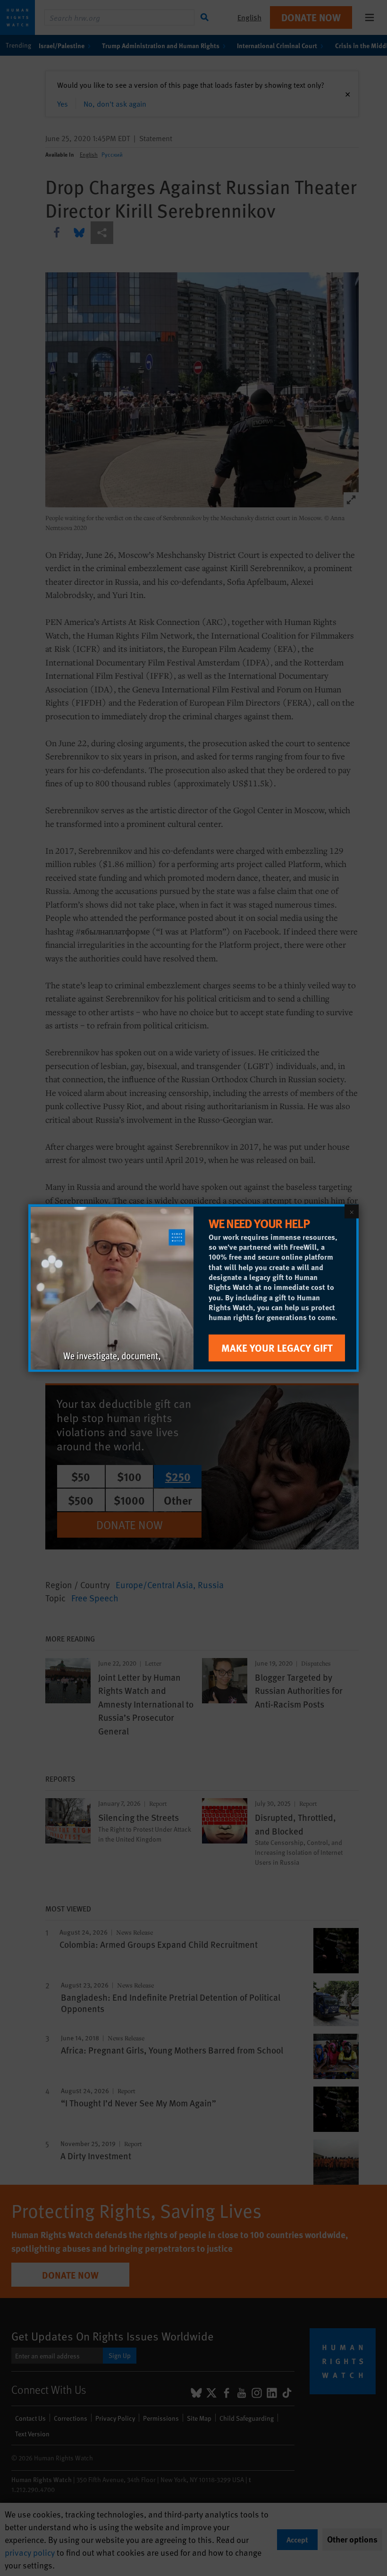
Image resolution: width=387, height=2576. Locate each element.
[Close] (352, 1212)
